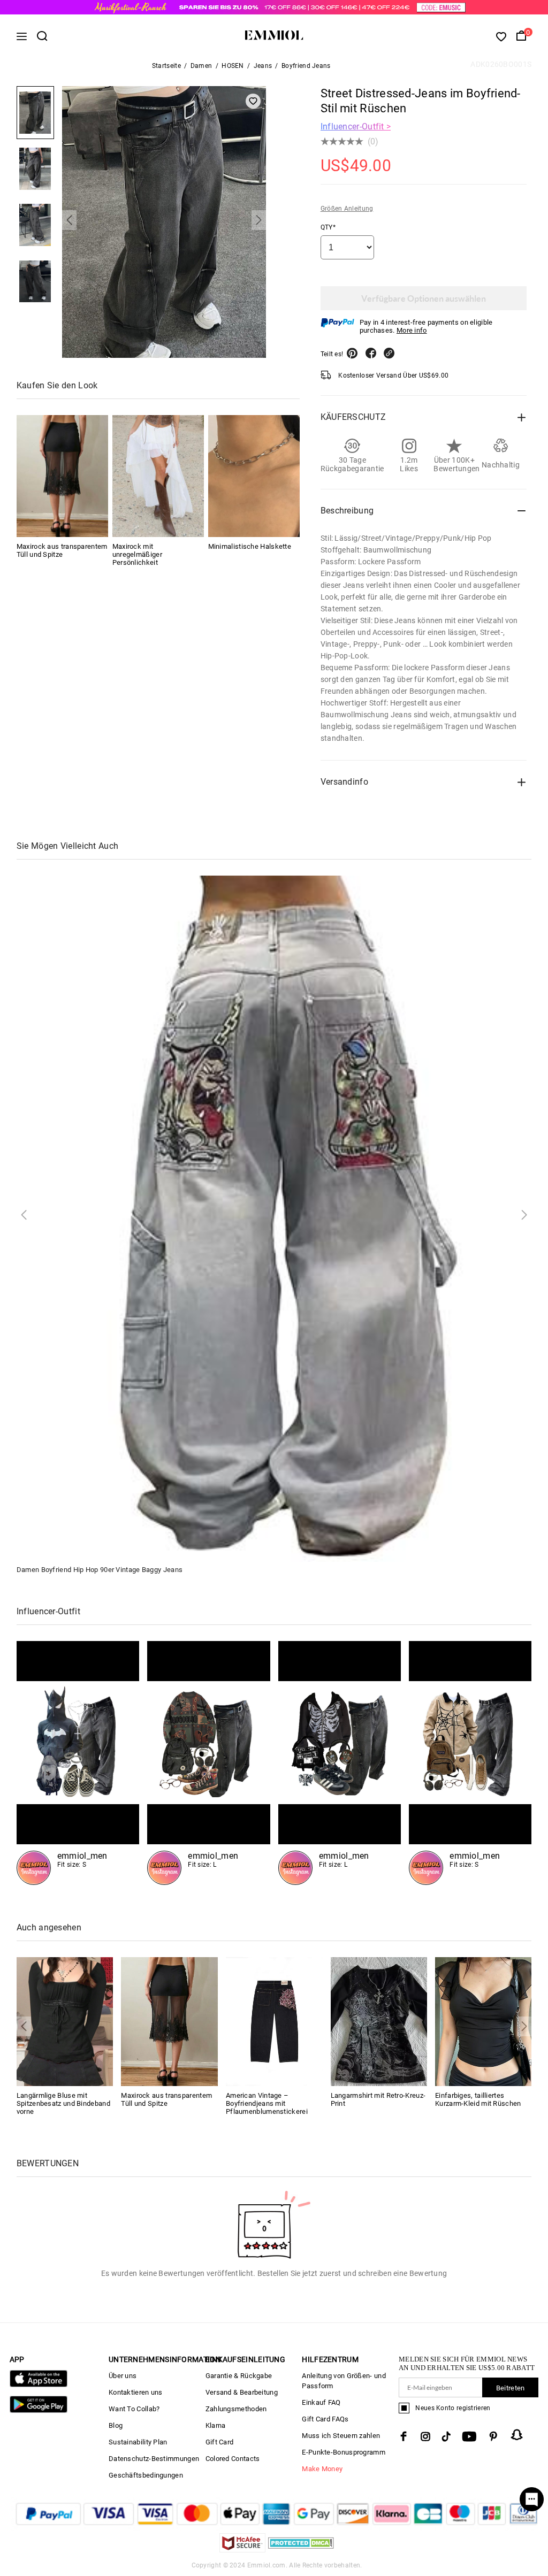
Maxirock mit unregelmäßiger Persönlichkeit (137, 554)
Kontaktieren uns (136, 2392)
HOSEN (233, 66)
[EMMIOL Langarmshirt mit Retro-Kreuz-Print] (379, 2021)
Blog (116, 2425)
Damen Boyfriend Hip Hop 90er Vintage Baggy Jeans (100, 1570)
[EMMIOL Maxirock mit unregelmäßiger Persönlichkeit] (158, 476)
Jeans (263, 66)
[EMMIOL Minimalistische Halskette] (254, 476)
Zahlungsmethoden (236, 2409)
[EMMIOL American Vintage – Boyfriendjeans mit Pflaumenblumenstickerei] (274, 2021)
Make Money (322, 2469)
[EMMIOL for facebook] (404, 2436)
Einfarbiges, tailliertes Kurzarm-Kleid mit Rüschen (478, 2099)
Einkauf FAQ (321, 2402)
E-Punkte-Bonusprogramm (344, 2452)
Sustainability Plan (138, 2442)
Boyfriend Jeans (306, 66)
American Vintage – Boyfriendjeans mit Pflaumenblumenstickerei (267, 2103)
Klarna (216, 2425)
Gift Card (220, 2442)
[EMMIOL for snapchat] (517, 2435)
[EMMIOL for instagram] (425, 2436)
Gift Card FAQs (325, 2419)
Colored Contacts (233, 2459)
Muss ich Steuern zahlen (341, 2436)
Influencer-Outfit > (356, 126)
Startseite (166, 66)
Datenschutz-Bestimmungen (154, 2459)
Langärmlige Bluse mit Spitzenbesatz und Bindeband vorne (63, 2103)
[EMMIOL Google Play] (39, 2410)
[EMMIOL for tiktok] (446, 2436)
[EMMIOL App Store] (39, 2385)
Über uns (123, 2376)
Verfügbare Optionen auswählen (424, 298)
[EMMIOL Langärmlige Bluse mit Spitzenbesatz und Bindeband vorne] (65, 2021)
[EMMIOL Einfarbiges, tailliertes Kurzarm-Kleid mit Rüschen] (484, 2021)
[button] (69, 220)
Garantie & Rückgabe (239, 2376)
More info (412, 330)
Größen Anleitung (347, 209)
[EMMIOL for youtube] (469, 2436)
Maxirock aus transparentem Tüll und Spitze (62, 550)
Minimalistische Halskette (250, 546)
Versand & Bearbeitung (242, 2392)
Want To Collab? (134, 2409)
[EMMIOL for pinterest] (493, 2436)
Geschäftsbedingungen (146, 2475)
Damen (201, 66)
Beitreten (511, 2388)
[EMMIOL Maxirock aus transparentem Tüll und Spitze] (62, 476)
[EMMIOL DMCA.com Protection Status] (301, 2550)
